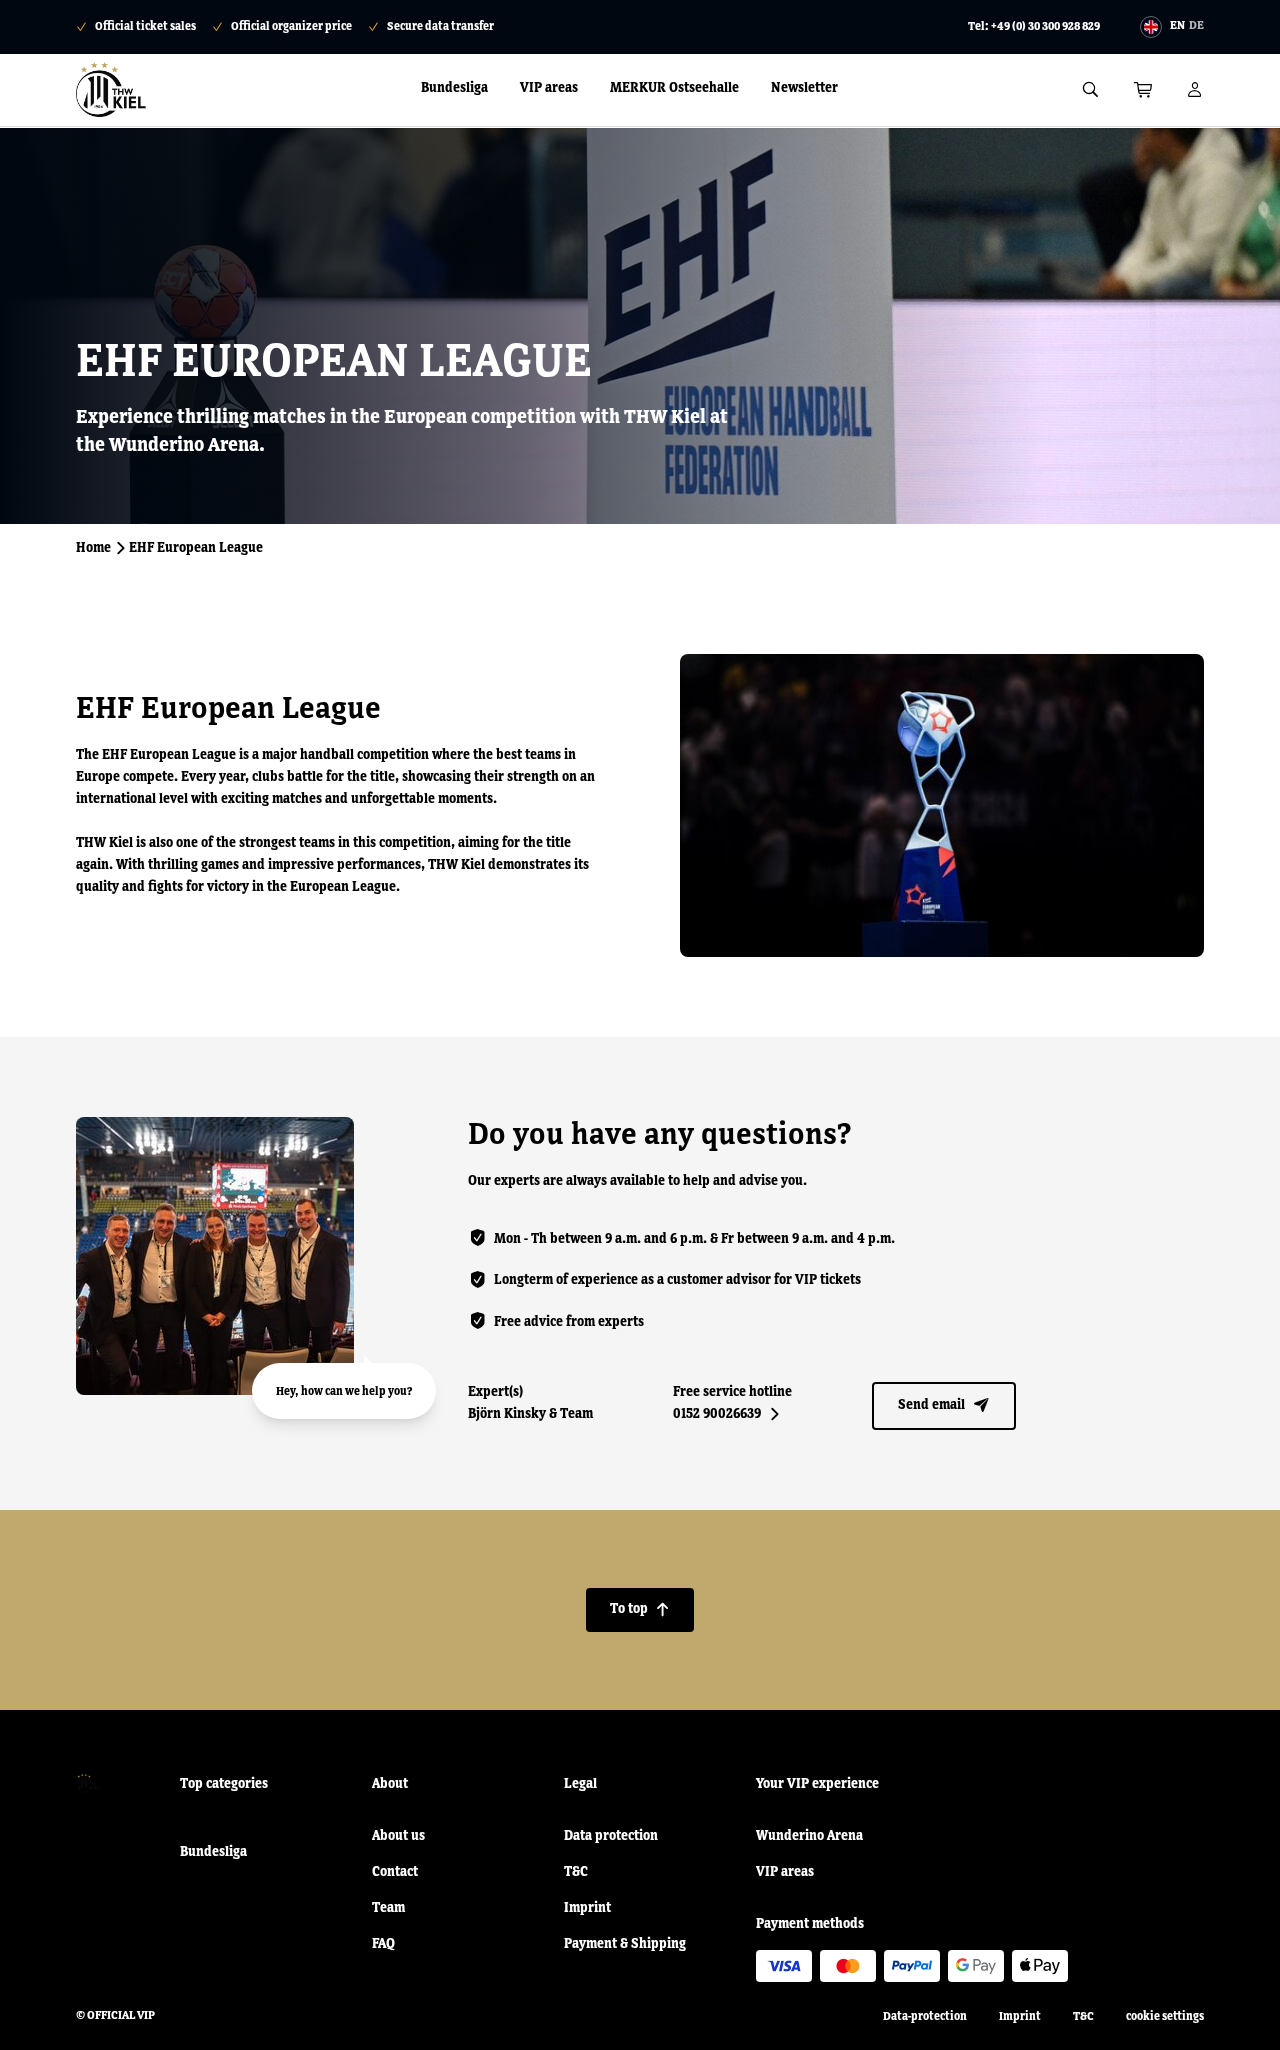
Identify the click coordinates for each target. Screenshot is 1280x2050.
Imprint (587, 1908)
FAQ (383, 1944)
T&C (576, 1872)
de (1196, 26)
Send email (944, 1405)
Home (93, 548)
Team (388, 1908)
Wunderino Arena (809, 1836)
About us (398, 1836)
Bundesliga (454, 88)
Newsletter (804, 88)
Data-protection (925, 2017)
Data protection (611, 1836)
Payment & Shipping (625, 1944)
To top (640, 1609)
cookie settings (1165, 2017)
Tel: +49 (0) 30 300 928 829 (1034, 27)
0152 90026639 (726, 1414)
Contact (395, 1872)
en (1177, 26)
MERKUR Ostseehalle (674, 88)
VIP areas (549, 88)
